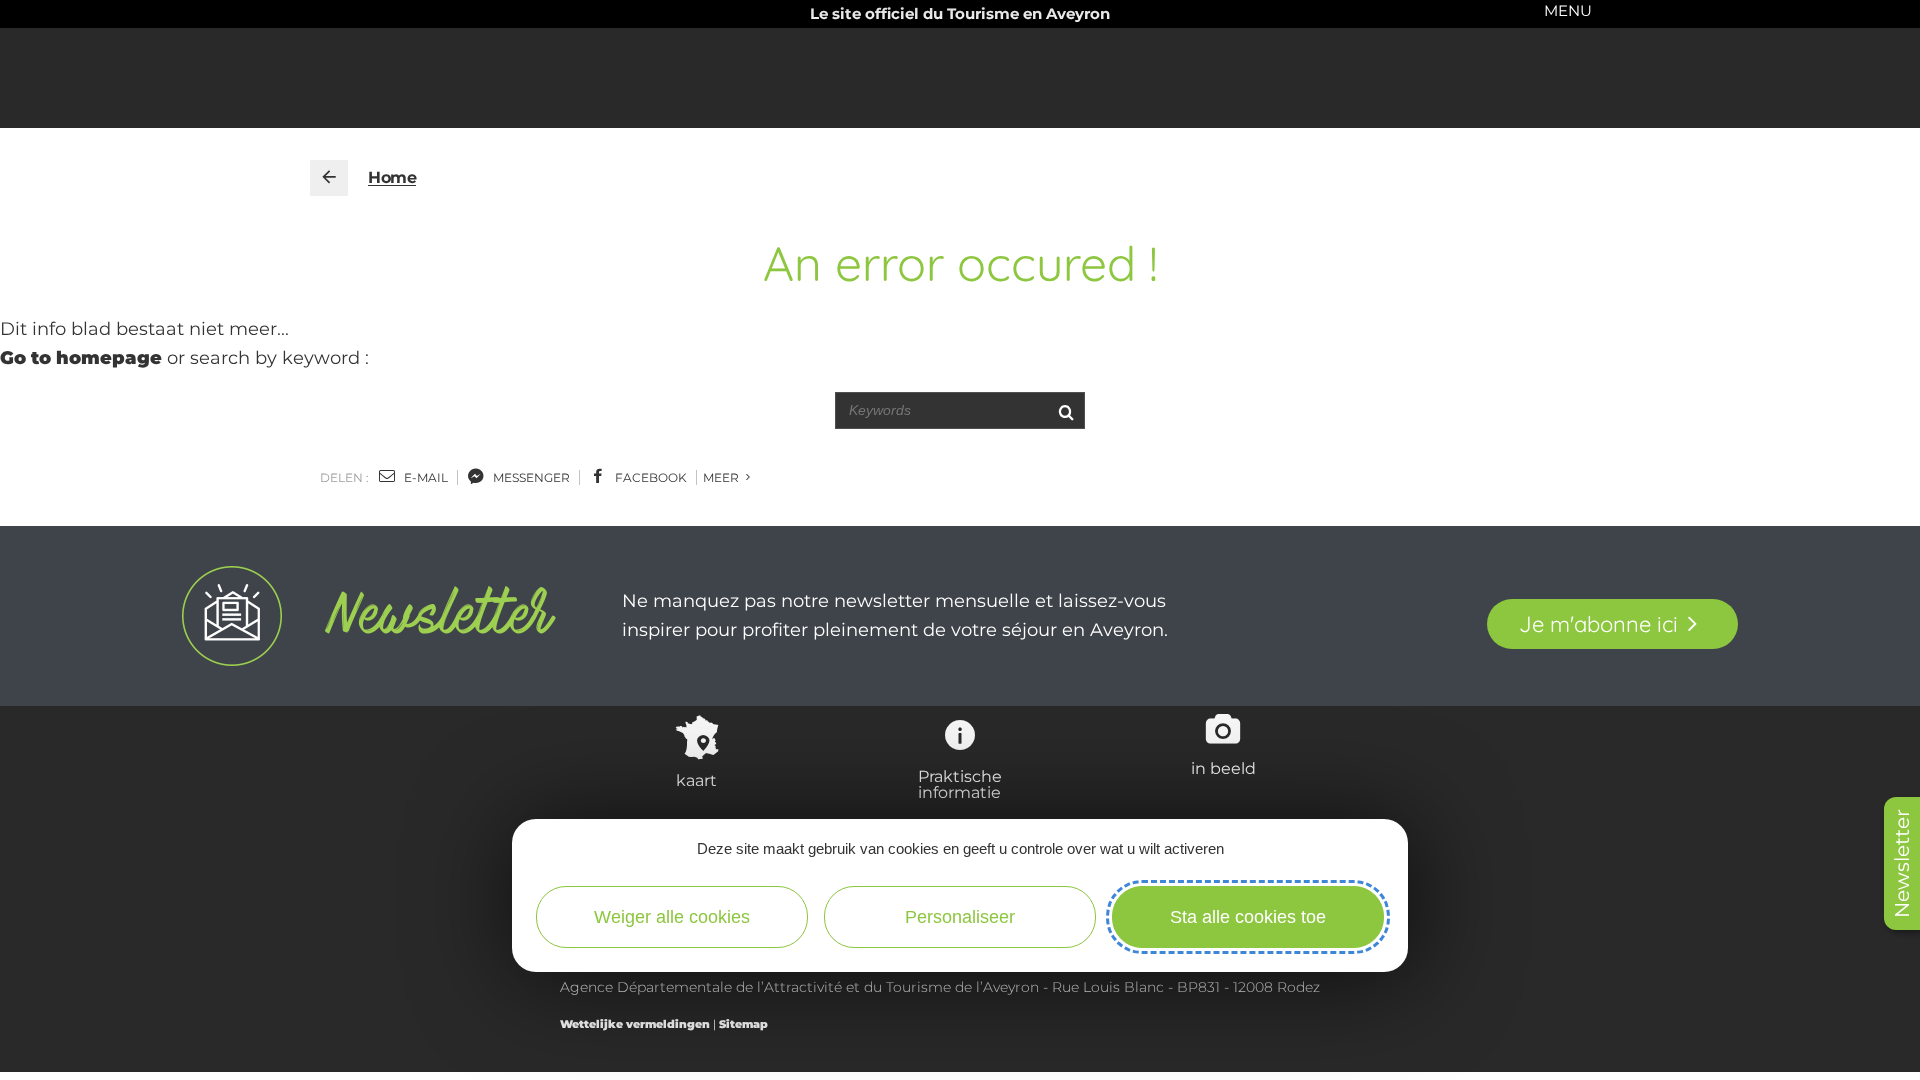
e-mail (424, 477)
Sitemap (743, 1024)
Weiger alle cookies (672, 917)
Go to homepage (81, 358)
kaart (696, 780)
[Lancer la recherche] (1065, 410)
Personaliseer (960, 917)
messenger (530, 477)
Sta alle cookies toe (1248, 917)
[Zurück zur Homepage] (329, 178)
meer (722, 477)
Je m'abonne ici (1598, 624)
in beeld (1223, 768)
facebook (649, 477)
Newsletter (1902, 863)
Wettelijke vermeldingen (635, 1024)
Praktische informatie (960, 784)
